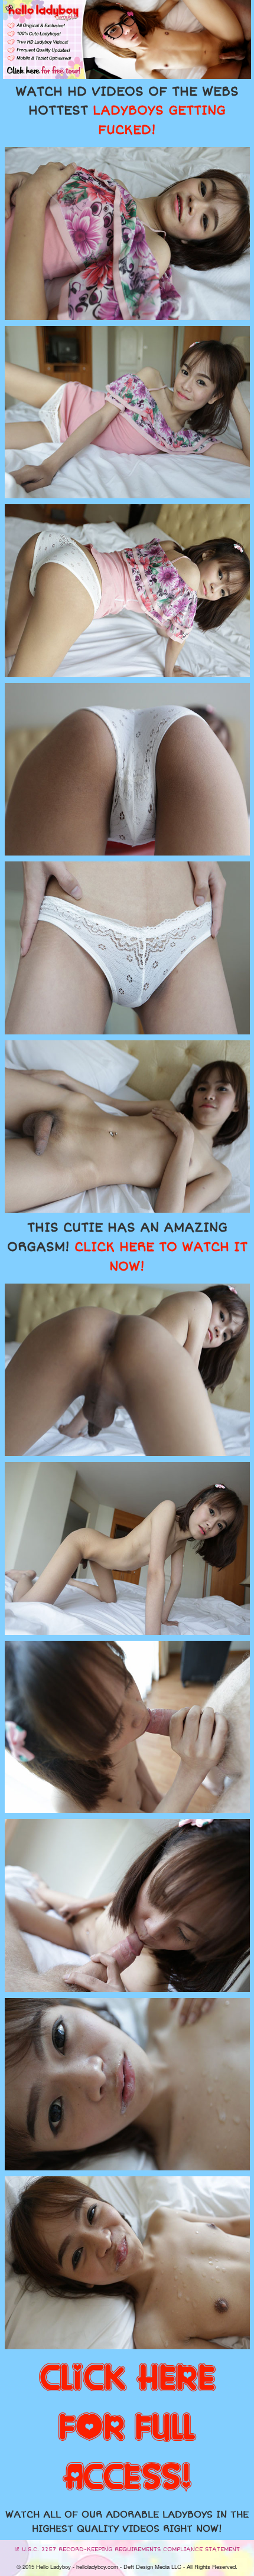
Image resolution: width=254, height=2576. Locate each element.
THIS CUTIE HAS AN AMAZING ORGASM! (127, 1247)
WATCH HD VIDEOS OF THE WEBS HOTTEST (127, 111)
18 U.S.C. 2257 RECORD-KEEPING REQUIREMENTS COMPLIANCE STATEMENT (127, 2549)
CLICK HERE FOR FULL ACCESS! (127, 2428)
